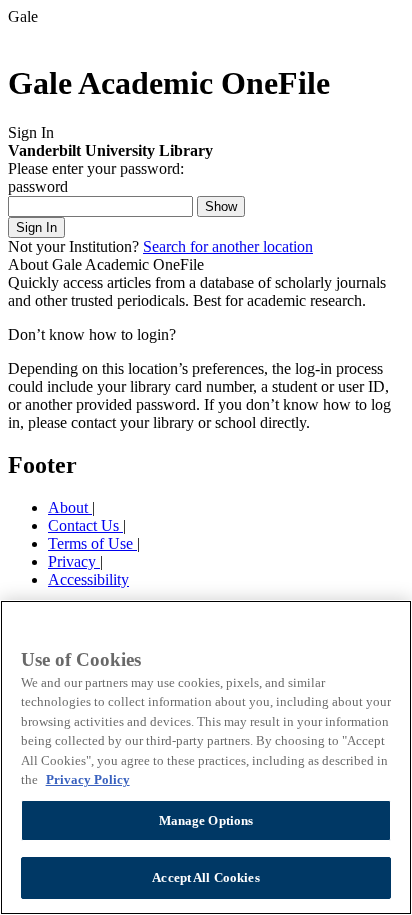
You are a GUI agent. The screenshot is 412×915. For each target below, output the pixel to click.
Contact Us (85, 525)
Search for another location (228, 246)
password (38, 186)
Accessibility (88, 579)
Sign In (36, 227)
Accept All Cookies (205, 877)
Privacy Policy (88, 779)
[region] (206, 757)
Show (221, 206)
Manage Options (206, 820)
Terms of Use (92, 543)
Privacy (74, 561)
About (70, 507)
